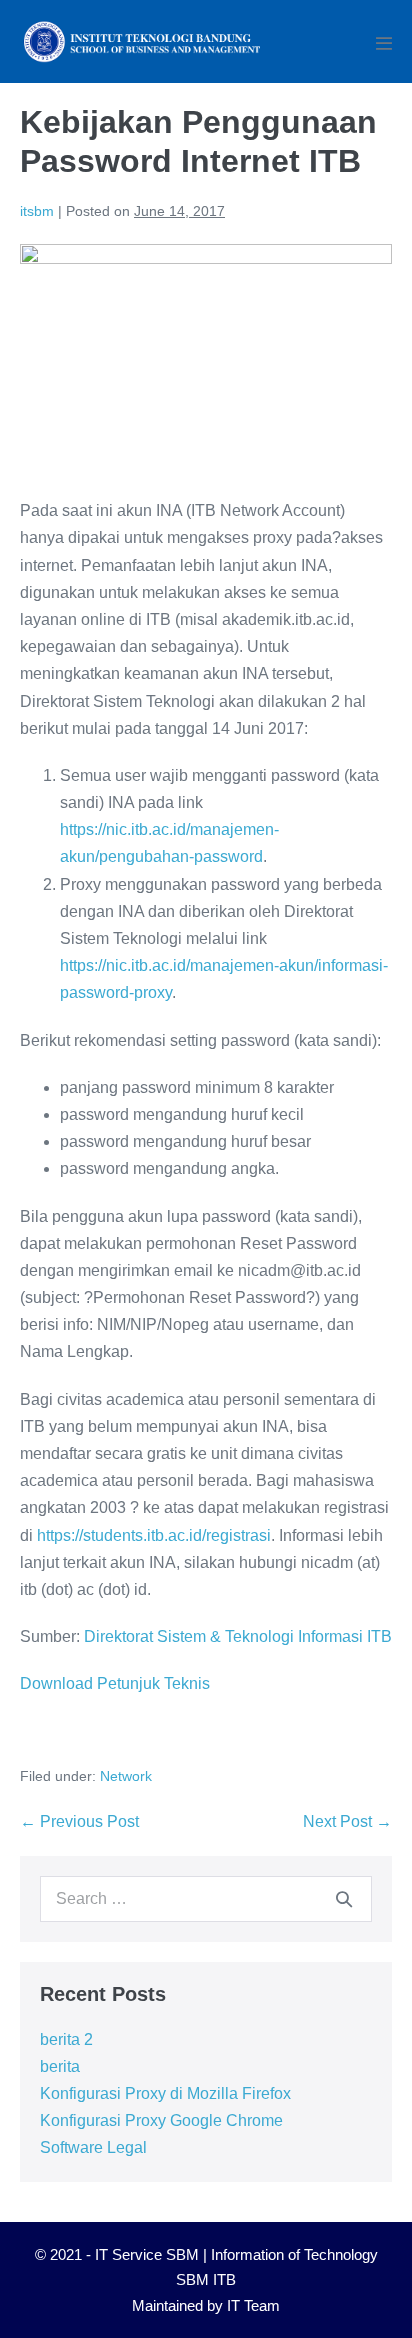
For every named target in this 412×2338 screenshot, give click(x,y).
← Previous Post (79, 1821)
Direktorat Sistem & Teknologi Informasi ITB (238, 1636)
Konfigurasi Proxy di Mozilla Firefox (165, 2093)
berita (60, 2066)
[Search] (344, 1899)
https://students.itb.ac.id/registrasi (154, 1535)
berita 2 (66, 2039)
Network (126, 1776)
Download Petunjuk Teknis (115, 1683)
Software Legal (93, 2147)
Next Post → (347, 1821)
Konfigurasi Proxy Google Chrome (161, 2120)
